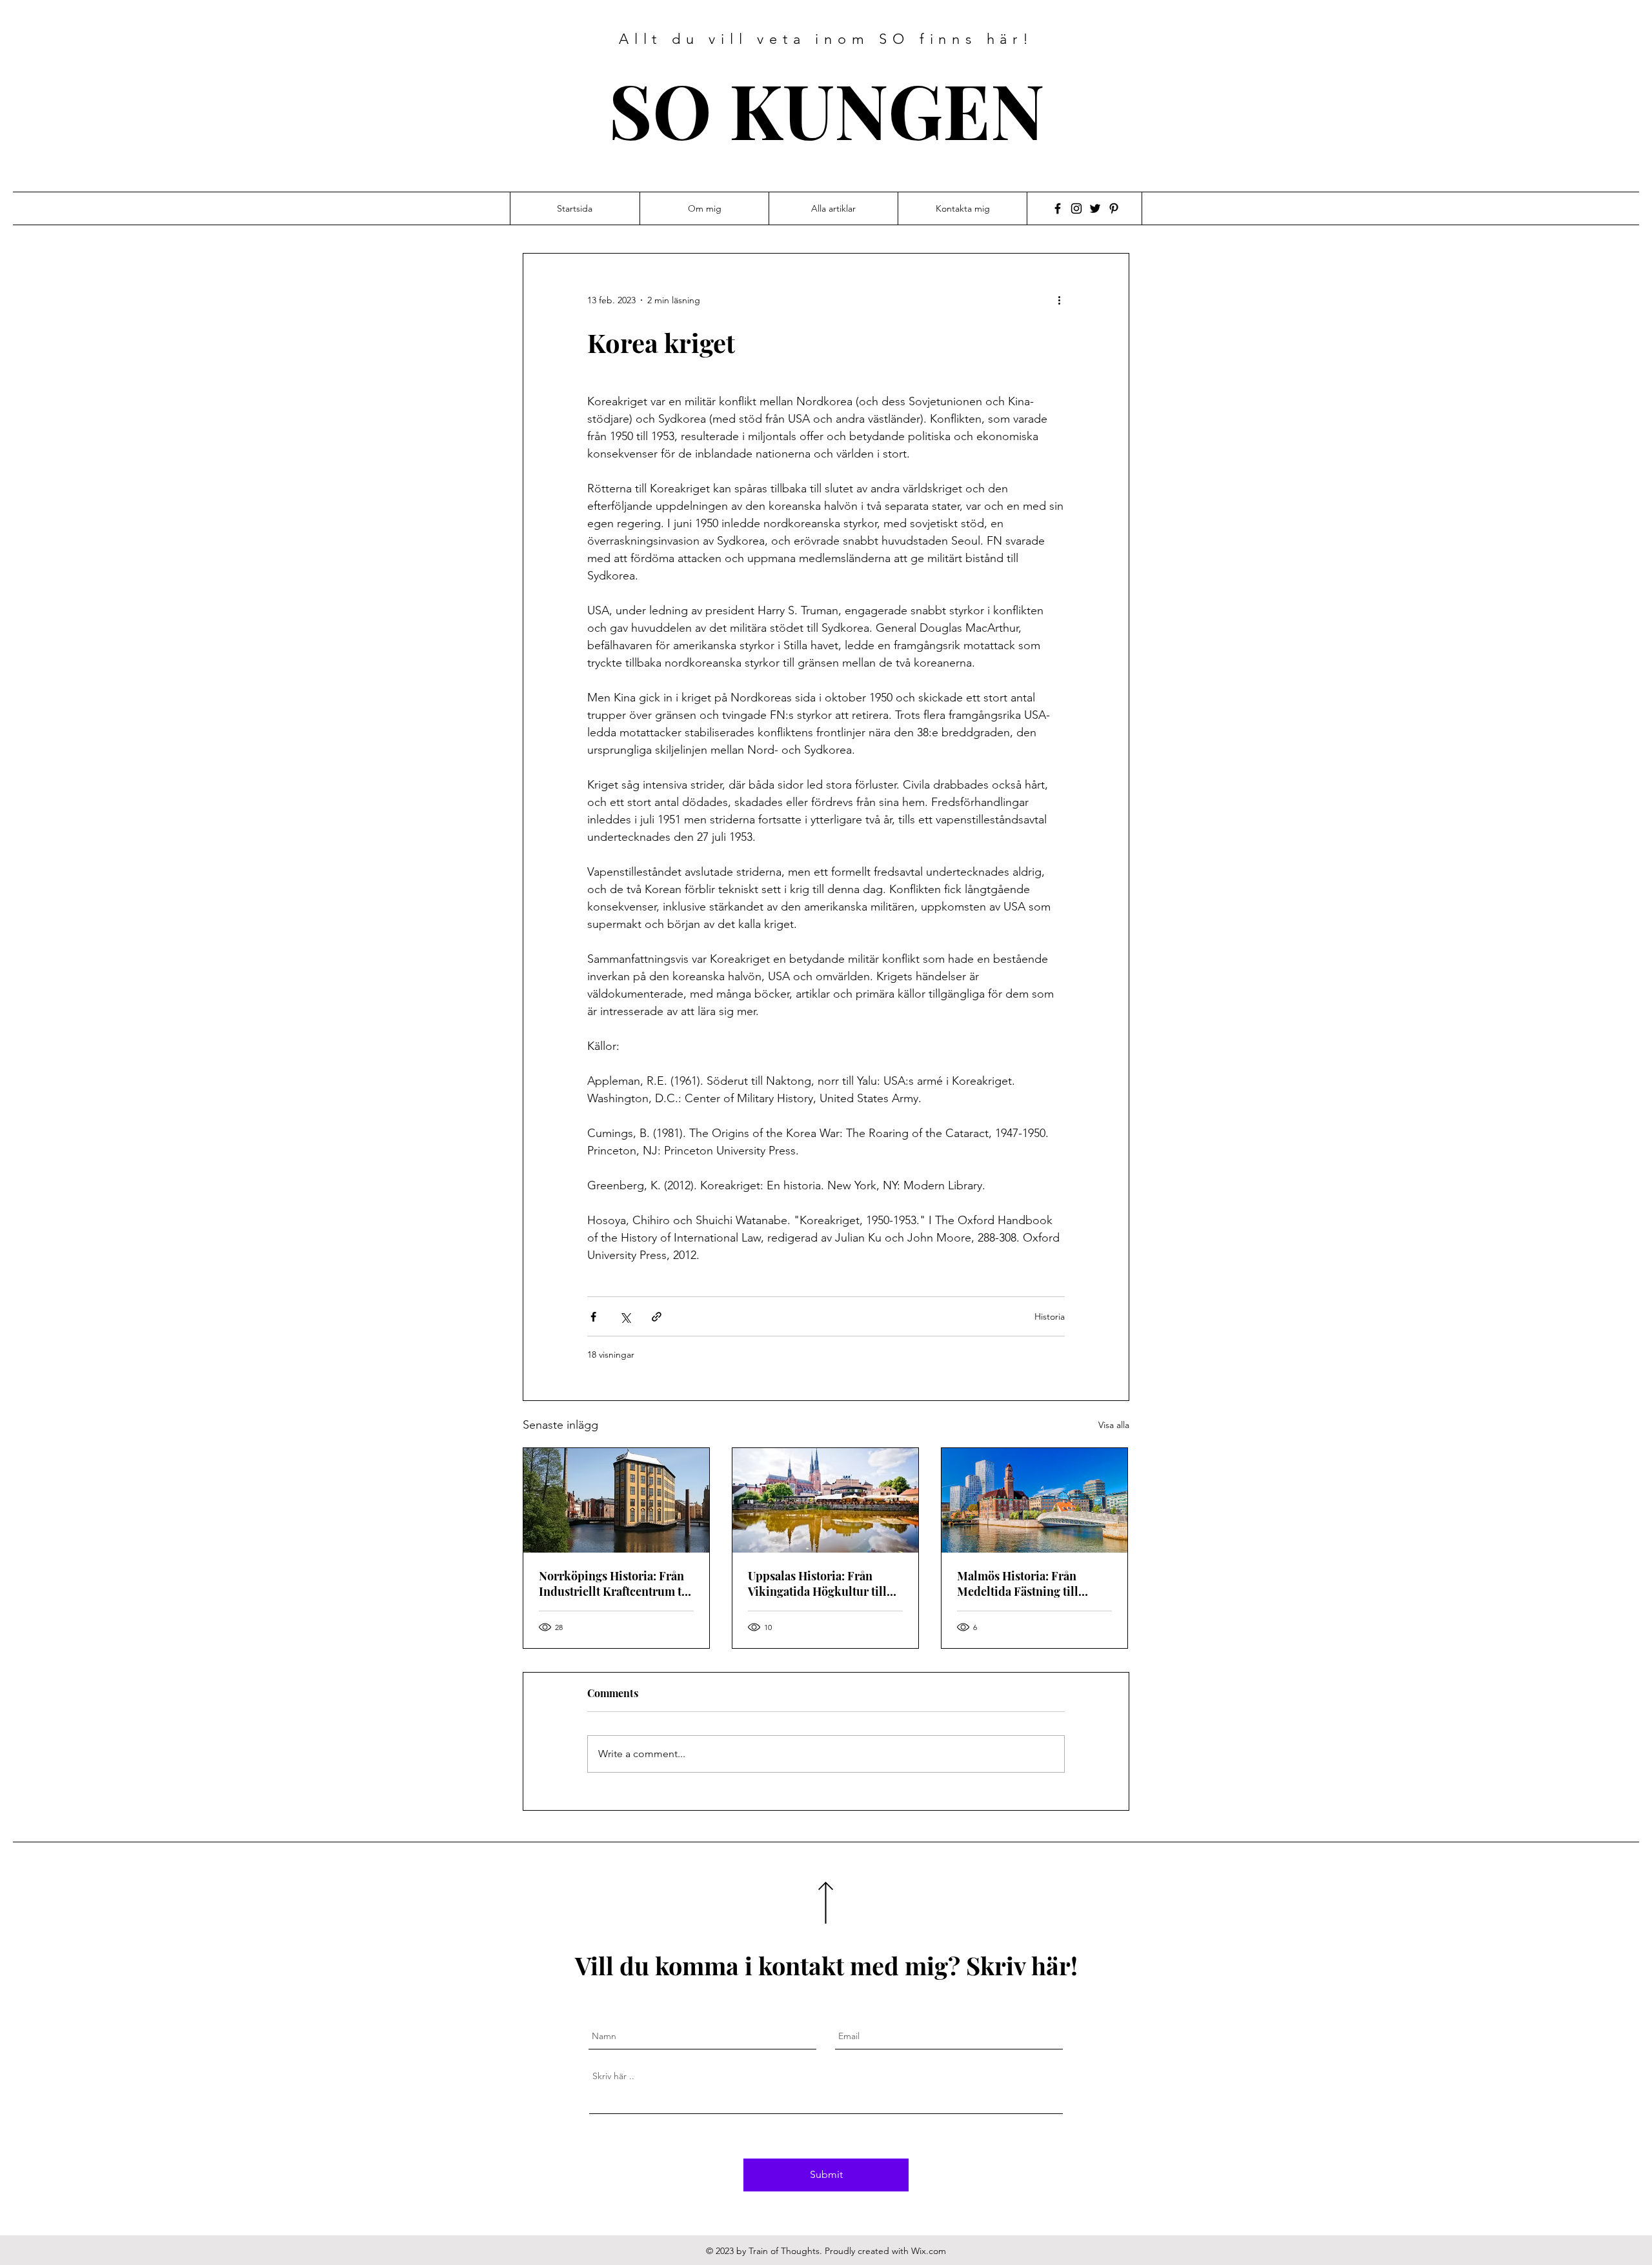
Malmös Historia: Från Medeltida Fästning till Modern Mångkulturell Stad (1032, 1584)
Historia (1050, 1316)
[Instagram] (1076, 208)
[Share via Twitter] (625, 1317)
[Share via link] (657, 1317)
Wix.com (929, 2251)
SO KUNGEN (827, 109)
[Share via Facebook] (593, 1317)
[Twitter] (1095, 208)
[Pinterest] (1114, 208)
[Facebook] (1058, 208)
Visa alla (1114, 1425)
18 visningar (611, 1354)
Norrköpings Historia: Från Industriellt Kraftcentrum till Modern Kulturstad (616, 1584)
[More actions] (1063, 300)
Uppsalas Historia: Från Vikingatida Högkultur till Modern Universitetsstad (817, 1584)
